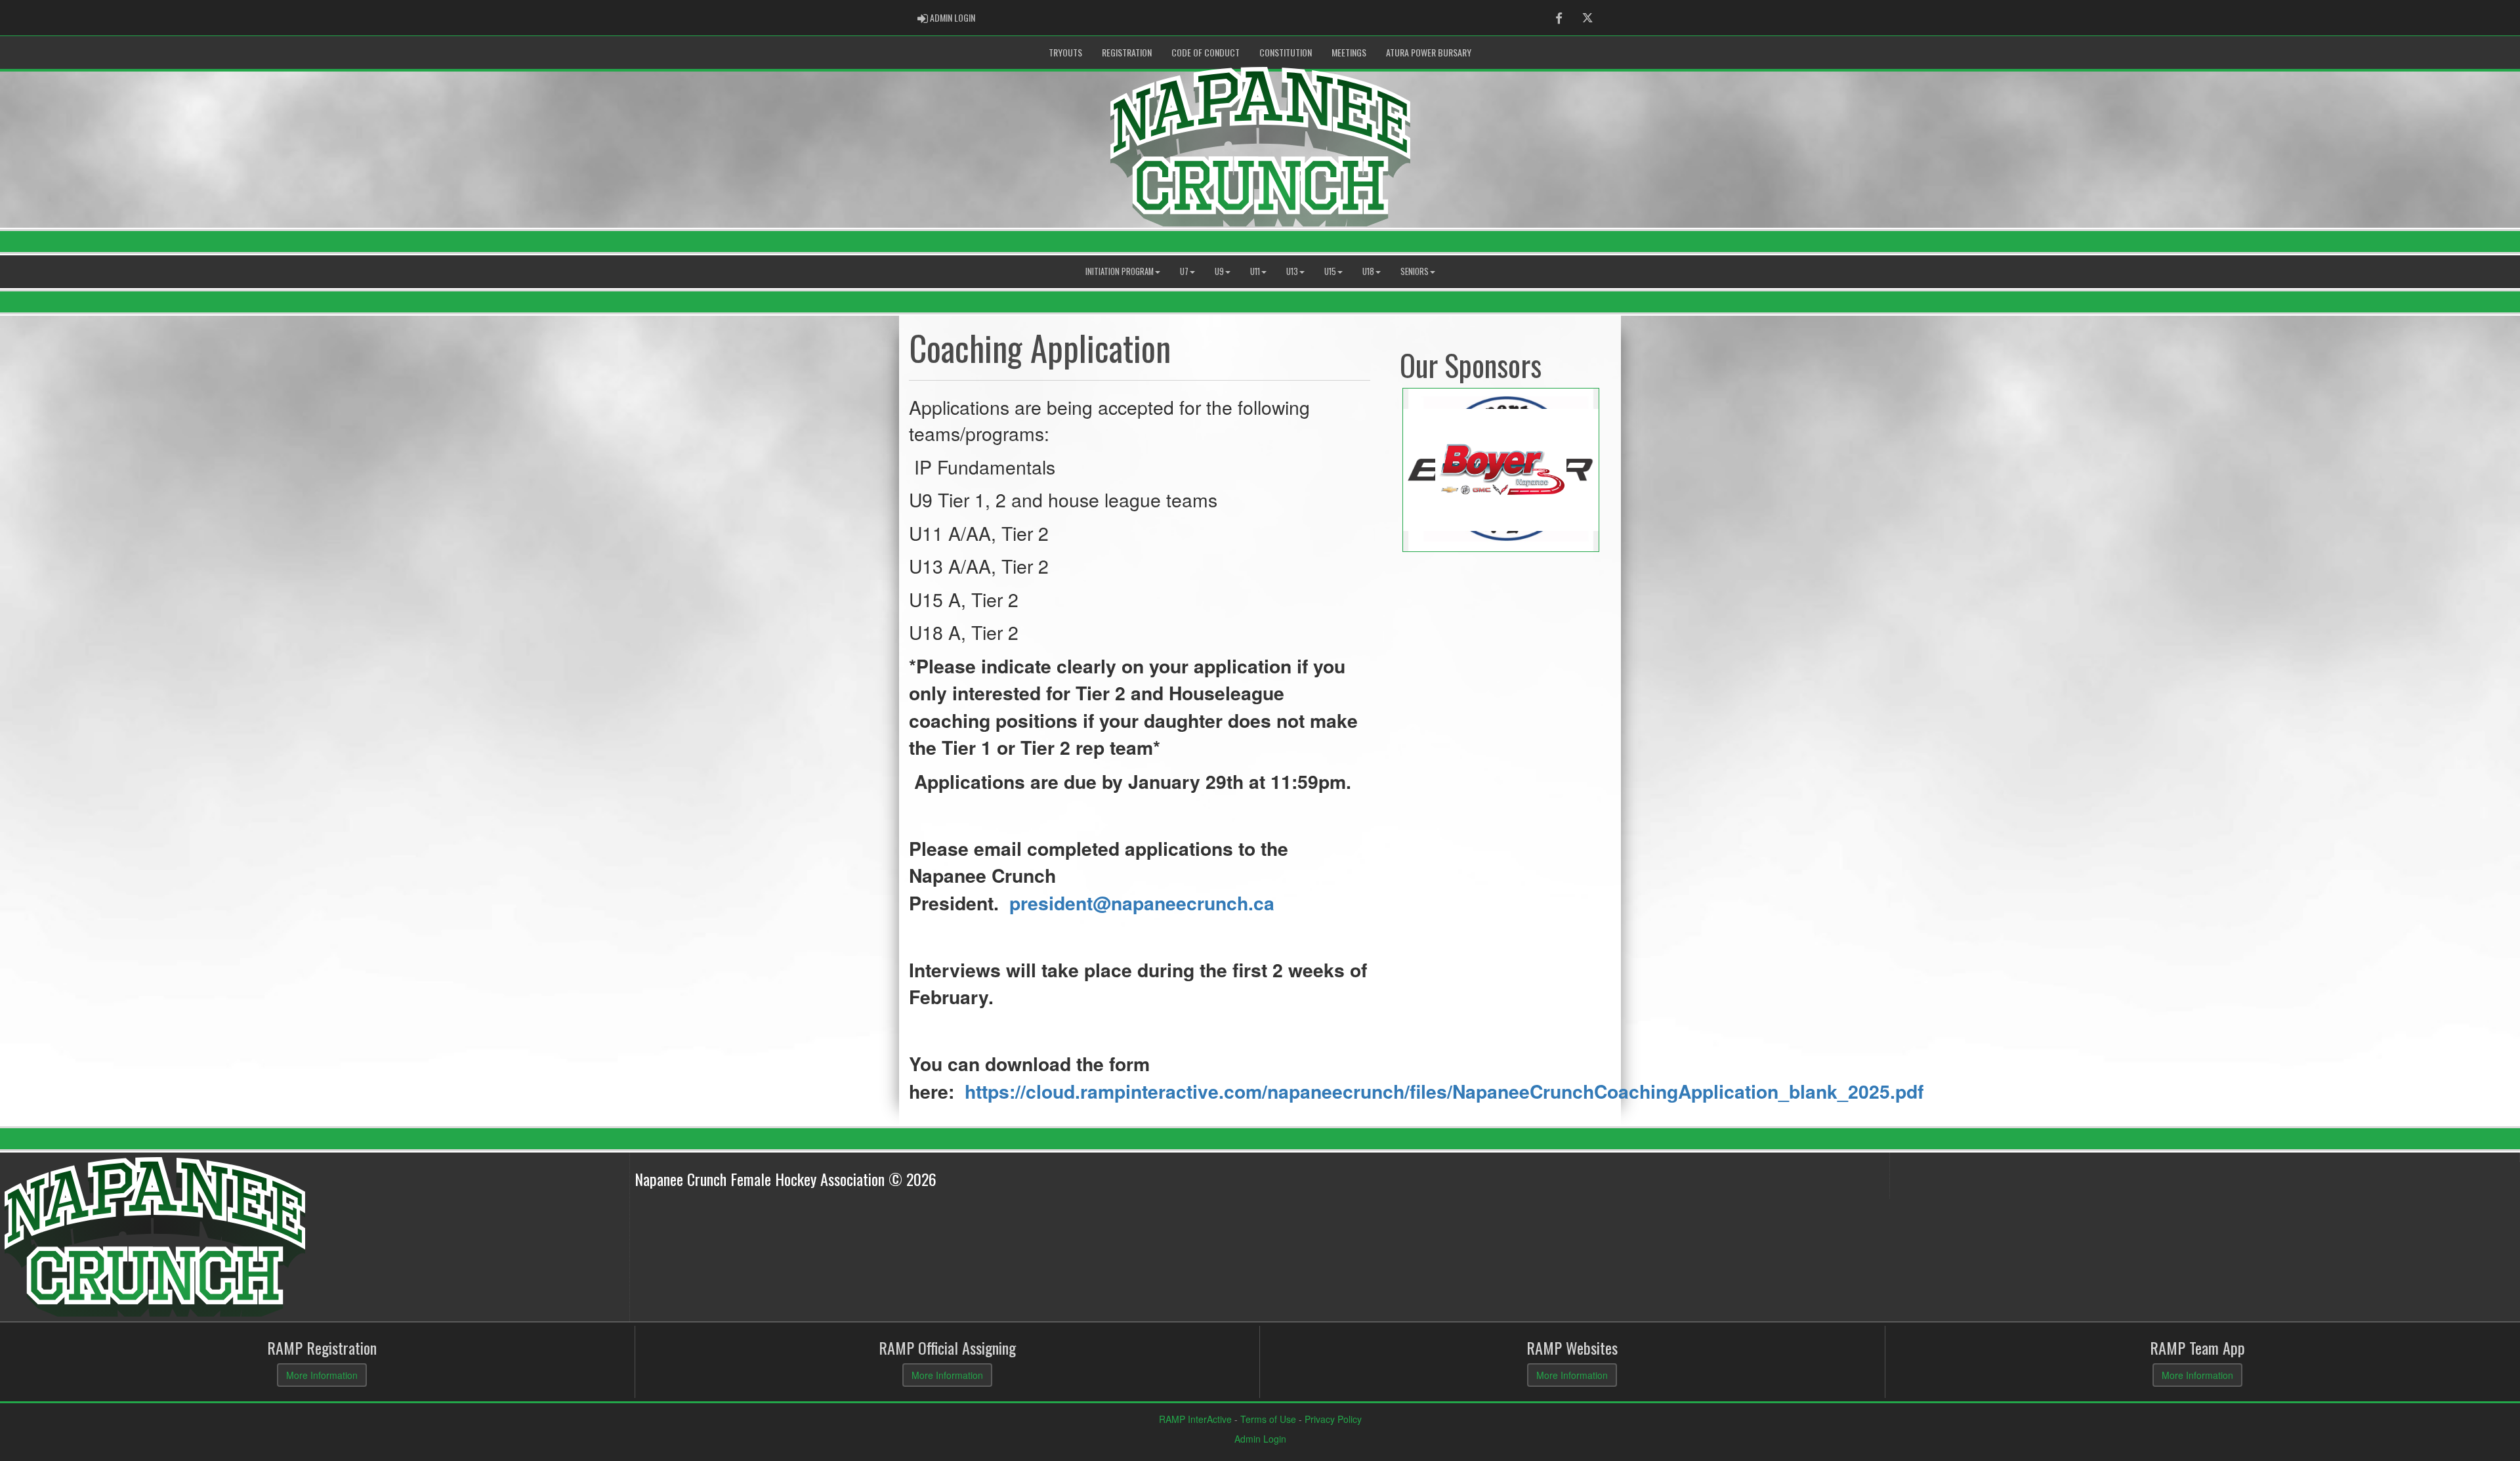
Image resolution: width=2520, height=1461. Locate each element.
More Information (322, 1375)
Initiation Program (1120, 271)
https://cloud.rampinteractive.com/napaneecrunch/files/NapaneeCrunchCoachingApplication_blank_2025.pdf (1444, 1091)
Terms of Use (1268, 1419)
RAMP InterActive (1195, 1419)
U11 (1255, 271)
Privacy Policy (1333, 1419)
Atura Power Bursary (1429, 52)
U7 (1184, 271)
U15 (1330, 271)
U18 (1368, 271)
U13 (1292, 271)
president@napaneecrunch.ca (1142, 903)
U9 (1219, 271)
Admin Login (1260, 1439)
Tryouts (1065, 52)
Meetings (1349, 52)
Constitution (1286, 52)
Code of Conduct (1206, 52)
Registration (1127, 52)
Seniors (1415, 271)
